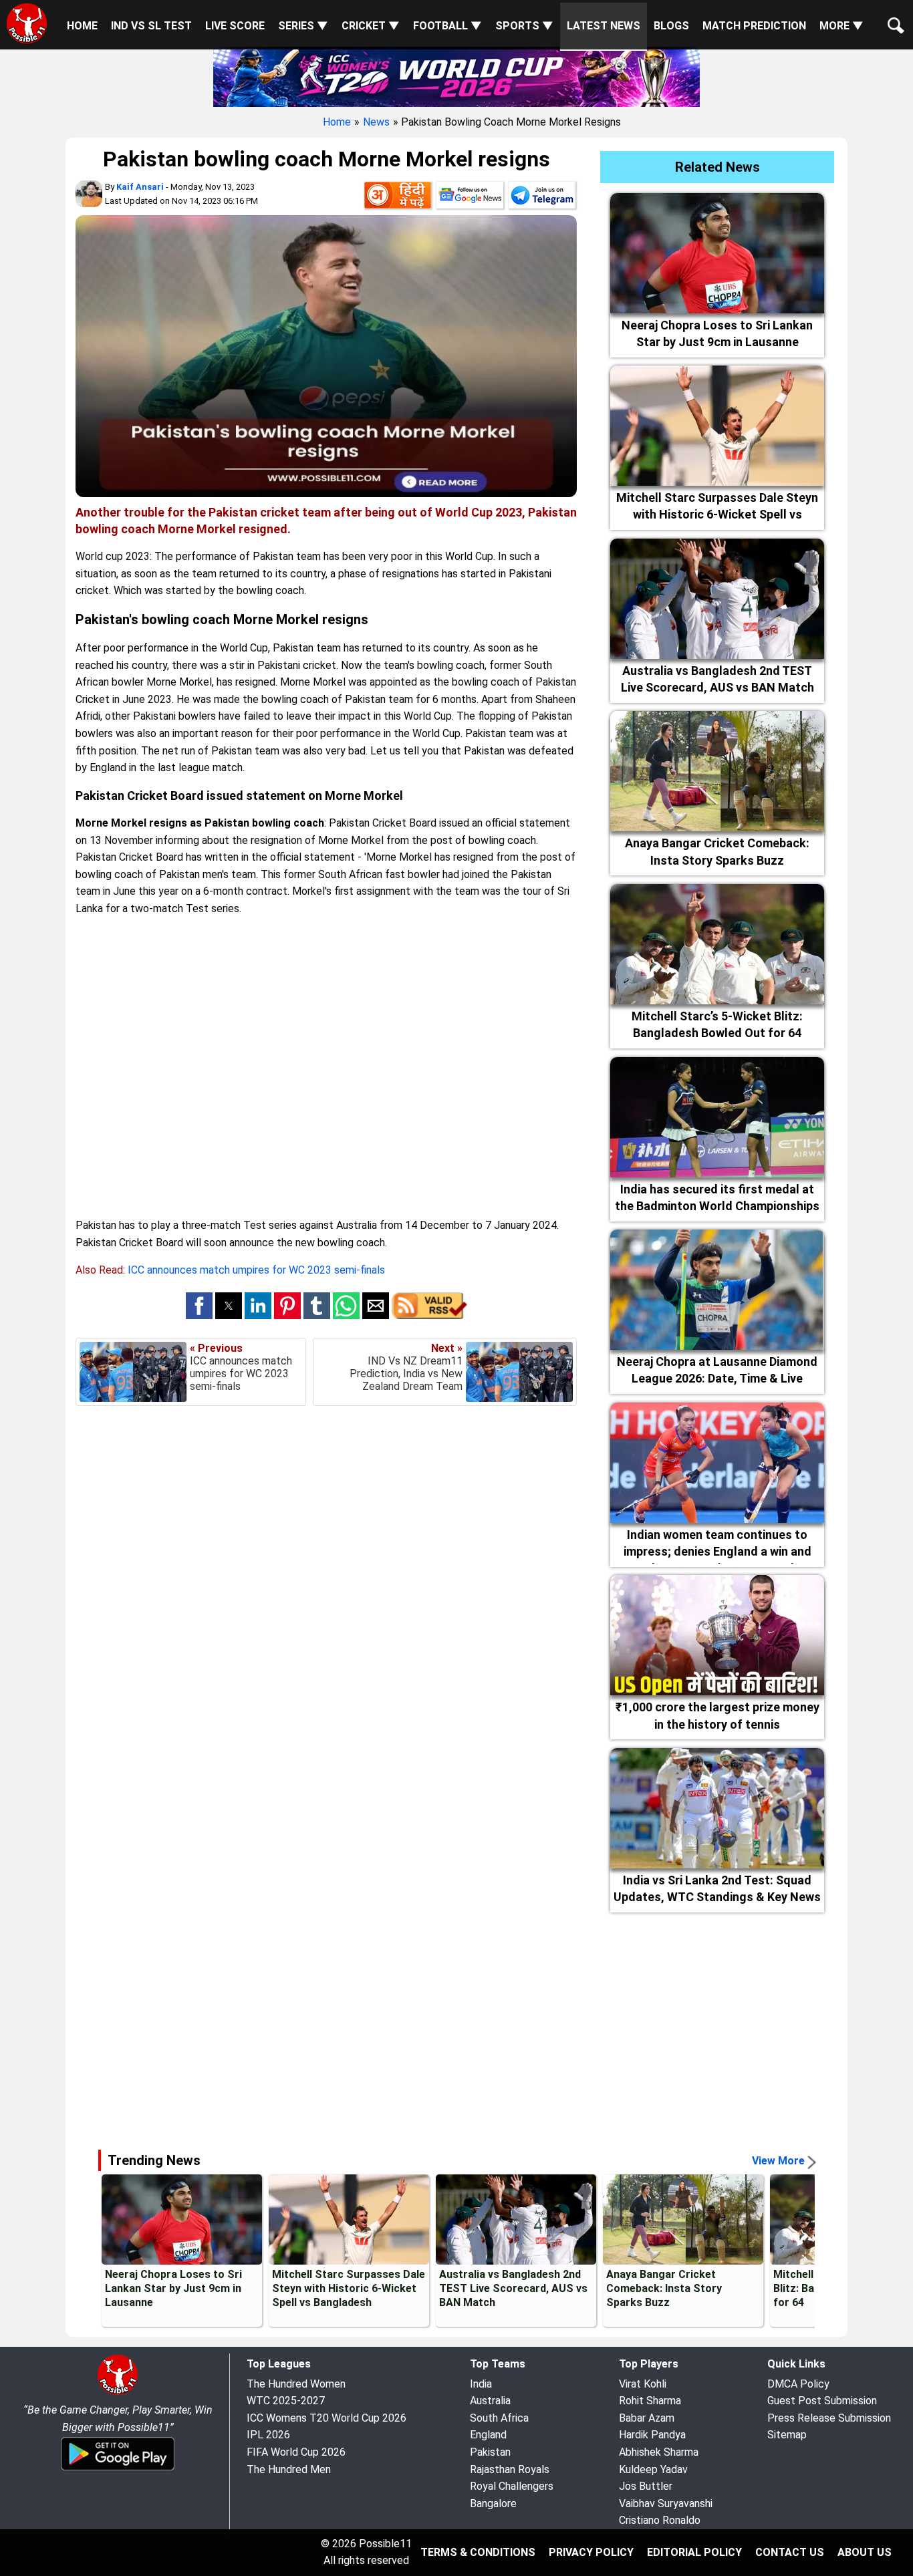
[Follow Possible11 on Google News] (470, 198)
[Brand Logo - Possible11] (118, 2393)
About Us (865, 2552)
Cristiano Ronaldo (660, 2520)
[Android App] (118, 2468)
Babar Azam (647, 2418)
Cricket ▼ (371, 26)
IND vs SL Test (151, 26)
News (376, 122)
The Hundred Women (296, 2384)
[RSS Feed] (429, 1315)
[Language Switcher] (398, 198)
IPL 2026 (268, 2435)
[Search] (893, 15)
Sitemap (787, 2435)
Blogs (671, 26)
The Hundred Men (289, 2469)
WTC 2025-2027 (286, 2401)
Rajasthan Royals (510, 2469)
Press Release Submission (829, 2418)
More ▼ (841, 26)
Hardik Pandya (652, 2435)
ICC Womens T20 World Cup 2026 (327, 2418)
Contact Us (790, 2552)
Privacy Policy (591, 2552)
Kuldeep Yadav (653, 2469)
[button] (199, 1306)
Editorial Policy (694, 2552)
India (481, 2384)
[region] (456, 2025)
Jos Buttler (646, 2486)
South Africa (499, 2418)
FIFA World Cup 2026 (296, 2452)
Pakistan (490, 2452)
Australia (490, 2401)
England (488, 2435)
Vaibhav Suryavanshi (666, 2503)
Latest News (604, 26)
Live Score (235, 26)
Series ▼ (303, 26)
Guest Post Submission (822, 2401)
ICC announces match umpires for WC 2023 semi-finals (256, 1270)
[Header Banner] (456, 76)
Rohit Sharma (650, 2401)
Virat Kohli (643, 2384)
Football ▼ (447, 26)
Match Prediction (754, 26)
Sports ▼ (524, 26)
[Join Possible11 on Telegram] (542, 198)
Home (82, 26)
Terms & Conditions (478, 2552)
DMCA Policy (798, 2384)
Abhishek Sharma (659, 2452)
